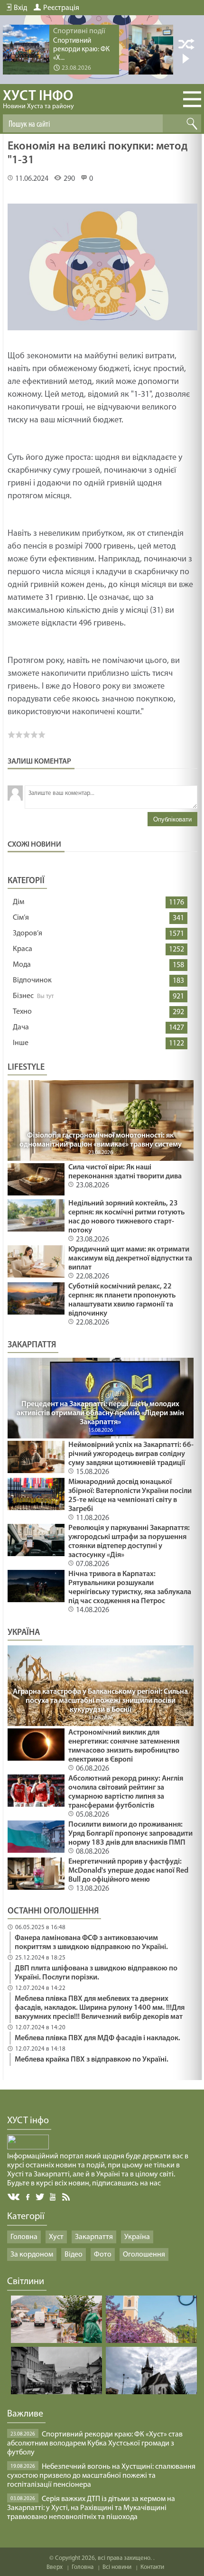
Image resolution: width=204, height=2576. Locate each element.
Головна (24, 2237)
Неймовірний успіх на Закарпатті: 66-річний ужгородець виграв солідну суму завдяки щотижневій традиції (131, 1454)
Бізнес (23, 996)
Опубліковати (172, 819)
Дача (21, 1027)
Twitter (40, 2197)
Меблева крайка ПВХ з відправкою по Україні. (92, 2060)
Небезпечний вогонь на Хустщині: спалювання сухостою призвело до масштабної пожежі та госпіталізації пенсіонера (101, 2476)
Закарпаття (94, 2237)
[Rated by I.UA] (28, 2147)
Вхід (20, 8)
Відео (74, 2255)
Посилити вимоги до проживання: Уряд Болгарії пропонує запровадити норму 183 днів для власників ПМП (130, 1834)
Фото (103, 2255)
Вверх (55, 2567)
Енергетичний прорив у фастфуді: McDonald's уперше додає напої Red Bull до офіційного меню (128, 1871)
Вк (14, 2197)
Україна (137, 2237)
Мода (22, 965)
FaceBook (28, 2196)
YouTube (53, 2196)
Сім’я (21, 918)
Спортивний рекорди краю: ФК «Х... (81, 50)
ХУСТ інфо (38, 100)
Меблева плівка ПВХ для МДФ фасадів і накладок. (97, 2038)
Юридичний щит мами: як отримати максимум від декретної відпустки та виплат (130, 1259)
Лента (67, 2196)
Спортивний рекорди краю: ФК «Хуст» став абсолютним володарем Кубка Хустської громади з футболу (95, 2444)
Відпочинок (32, 980)
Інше (21, 1043)
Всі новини (117, 2567)
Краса (23, 949)
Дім (19, 902)
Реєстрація (61, 8)
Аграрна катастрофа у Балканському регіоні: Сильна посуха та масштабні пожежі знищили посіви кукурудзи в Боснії (100, 1701)
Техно (22, 1012)
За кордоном (32, 2255)
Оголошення (144, 2255)
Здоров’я (28, 933)
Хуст (56, 2237)
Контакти (152, 2567)
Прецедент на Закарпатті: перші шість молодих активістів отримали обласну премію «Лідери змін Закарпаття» (100, 1413)
